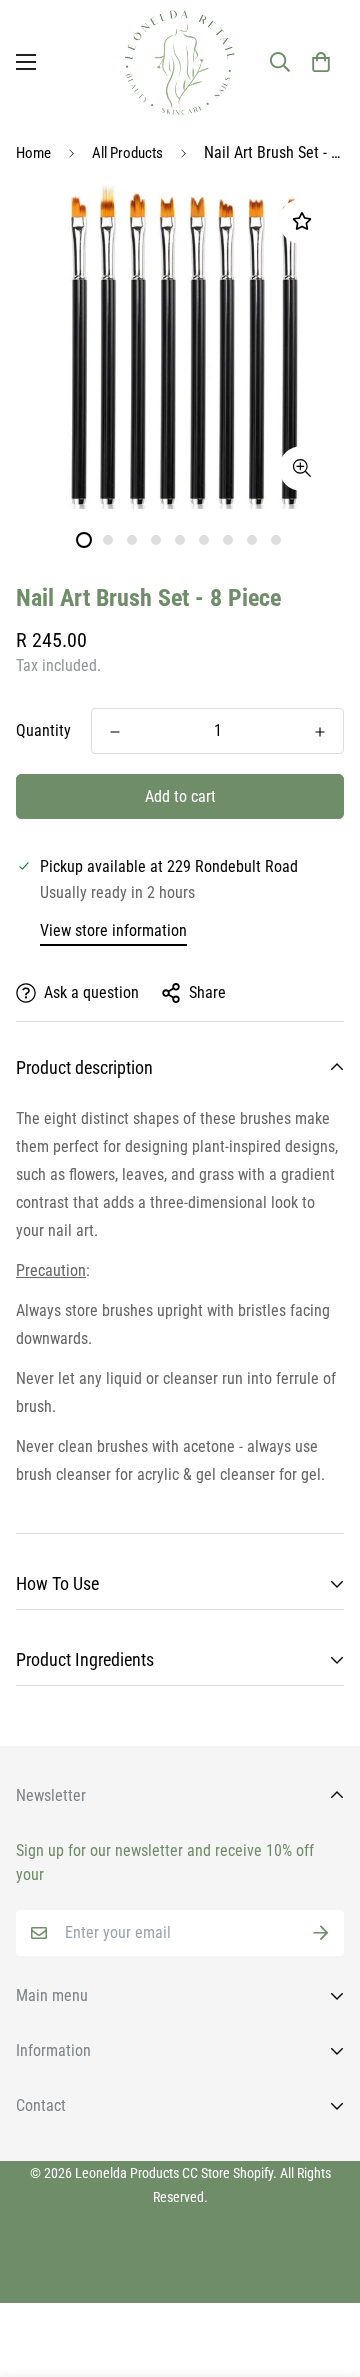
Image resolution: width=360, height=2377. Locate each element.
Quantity (43, 730)
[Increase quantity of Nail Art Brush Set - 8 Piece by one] (320, 732)
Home (33, 153)
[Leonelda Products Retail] (180, 62)
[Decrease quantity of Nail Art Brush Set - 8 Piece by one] (115, 732)
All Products (127, 153)
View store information (113, 930)
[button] (321, 62)
